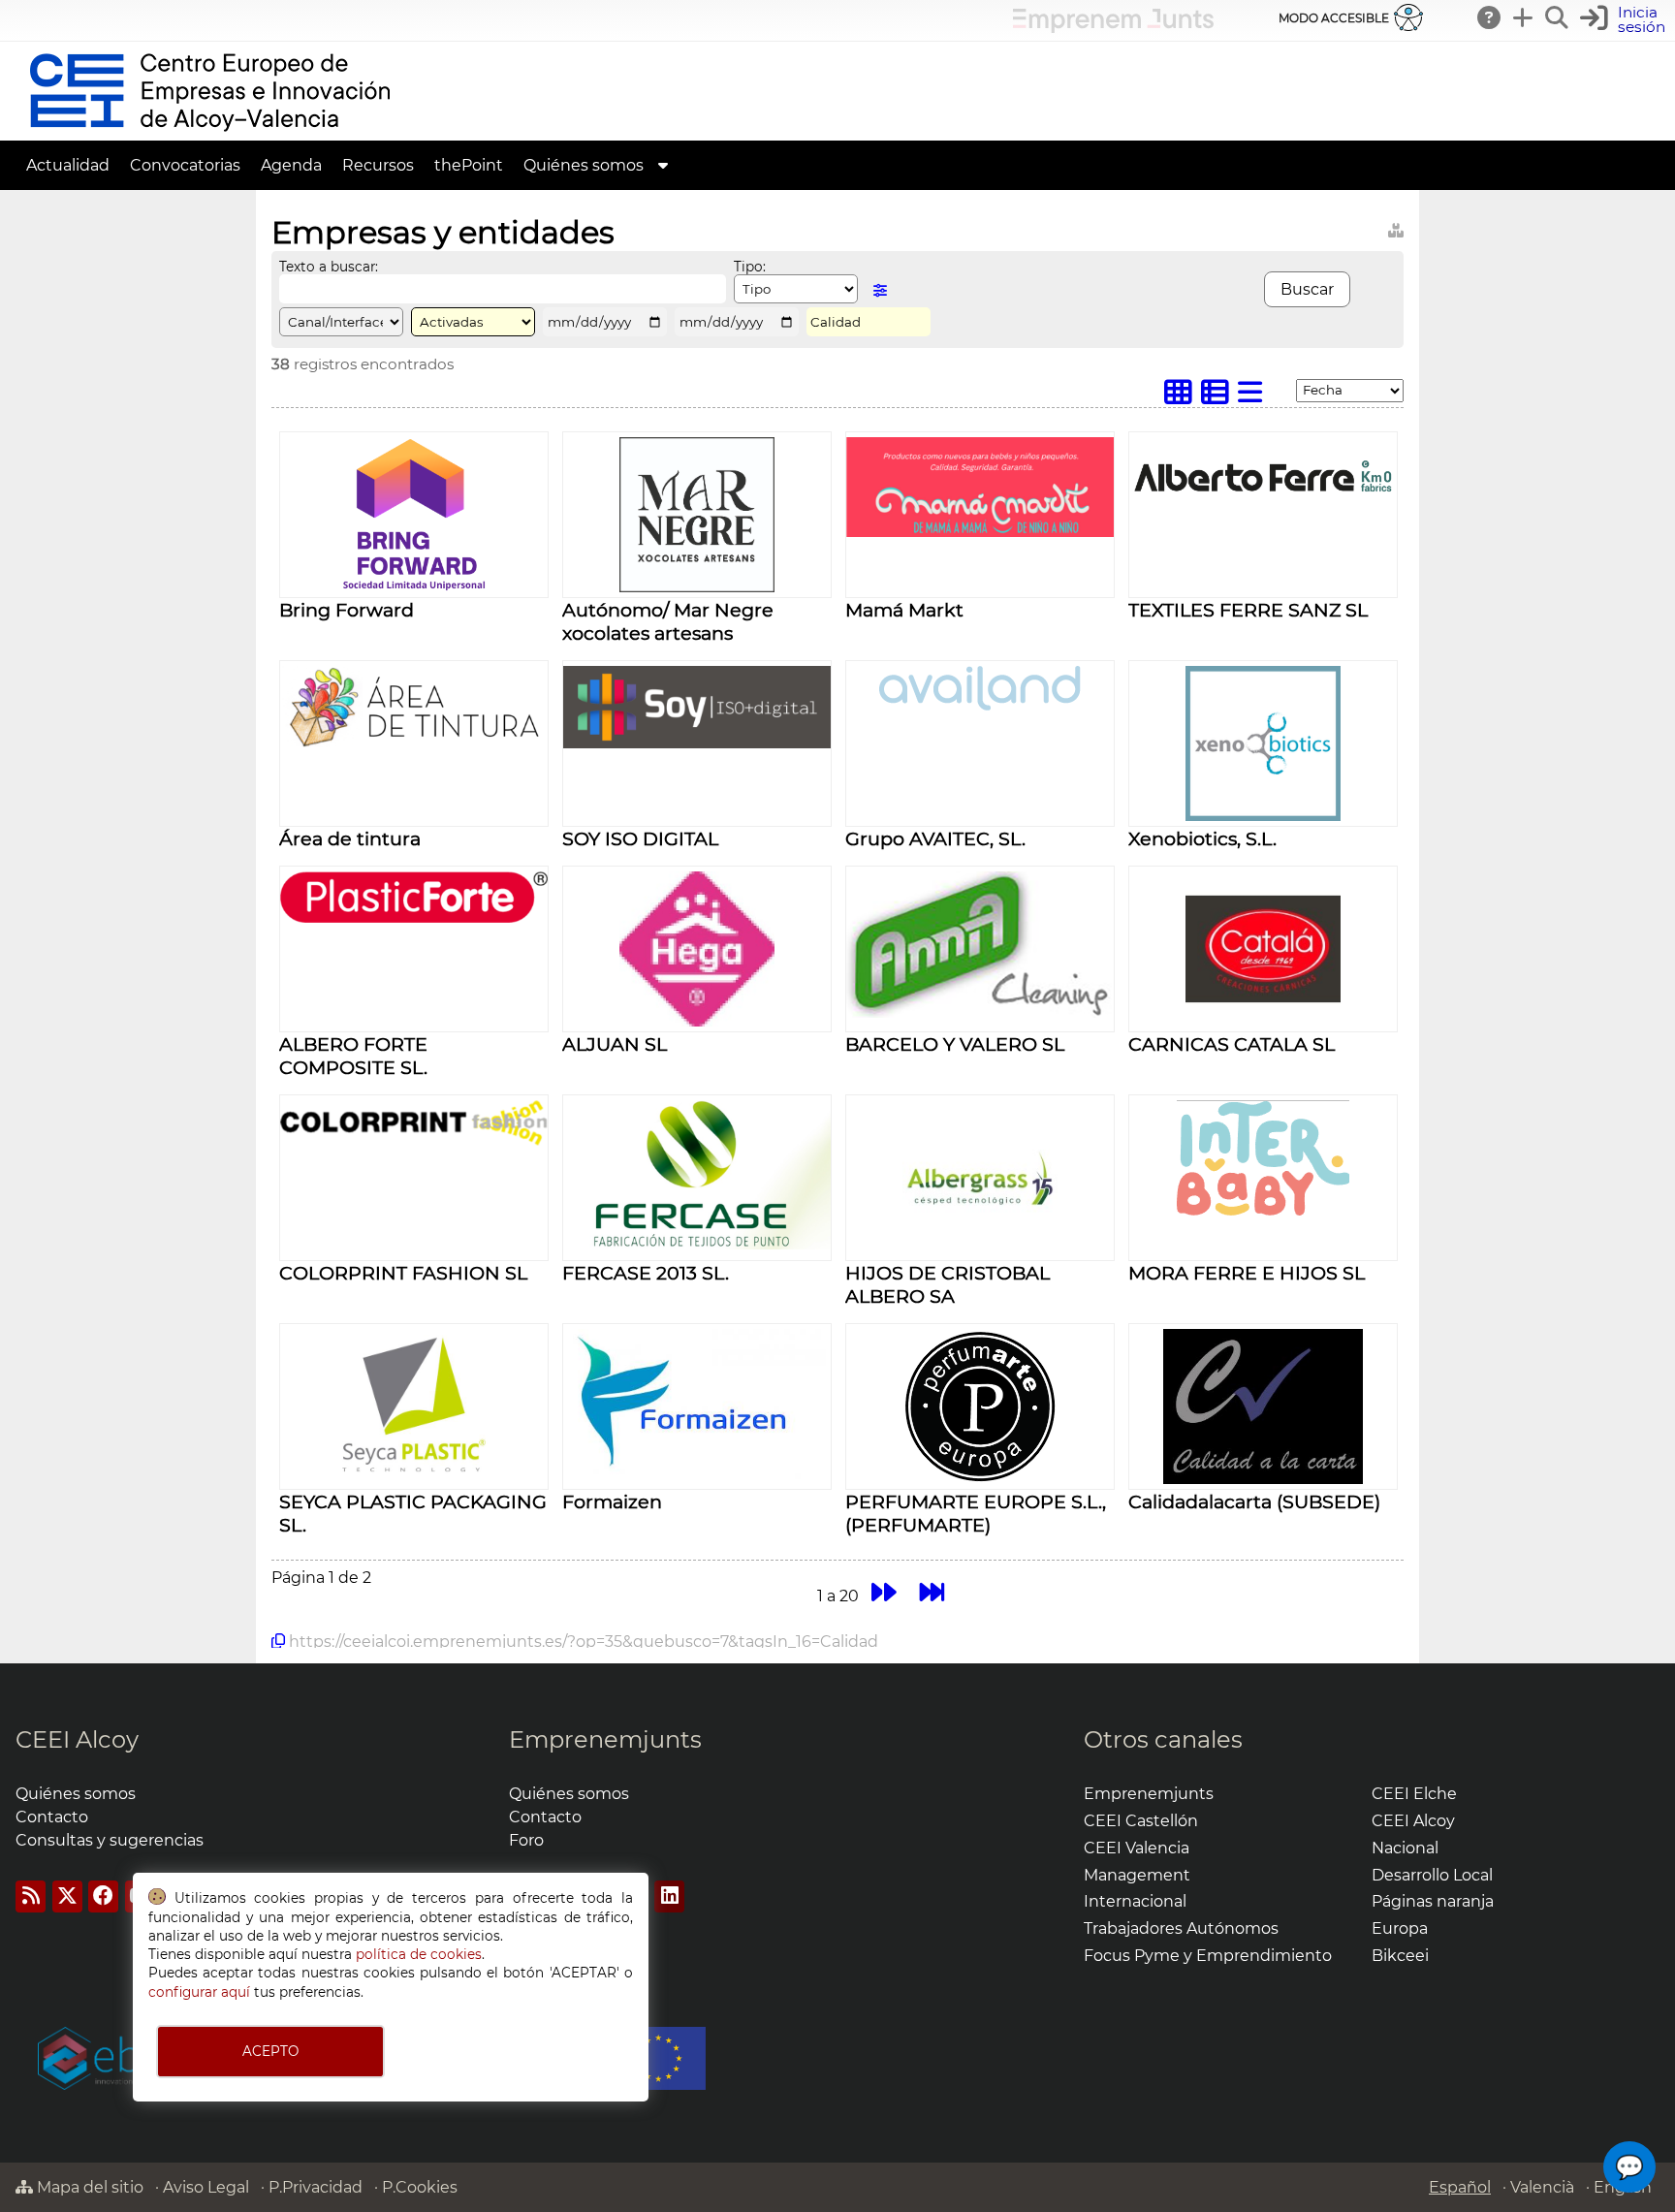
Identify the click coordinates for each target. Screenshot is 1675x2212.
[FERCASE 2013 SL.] (697, 1244)
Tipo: (750, 267)
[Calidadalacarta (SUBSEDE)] (1264, 1479)
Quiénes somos (584, 165)
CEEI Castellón (1141, 1821)
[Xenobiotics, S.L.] (1263, 816)
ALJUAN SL (615, 1044)
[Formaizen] (697, 1479)
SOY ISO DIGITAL (640, 838)
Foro (526, 1840)
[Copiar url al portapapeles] (278, 1641)
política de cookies (419, 1954)
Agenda (291, 165)
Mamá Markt (904, 610)
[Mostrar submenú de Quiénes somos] (663, 165)
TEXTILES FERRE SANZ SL (1248, 610)
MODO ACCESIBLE (1334, 18)
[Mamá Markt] (980, 532)
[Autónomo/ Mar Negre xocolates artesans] (697, 587)
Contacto (52, 1817)
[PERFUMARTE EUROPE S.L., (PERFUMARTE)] (980, 1479)
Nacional (1405, 1848)
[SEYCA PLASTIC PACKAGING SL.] (414, 1479)
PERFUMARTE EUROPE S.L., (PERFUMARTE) (976, 1513)
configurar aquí (199, 1992)
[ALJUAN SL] (697, 1021)
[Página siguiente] (884, 1592)
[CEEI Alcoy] (209, 131)
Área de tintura (350, 838)
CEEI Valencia (1137, 1848)
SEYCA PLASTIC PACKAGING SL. (413, 1513)
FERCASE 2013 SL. (646, 1273)
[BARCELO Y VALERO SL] (980, 1012)
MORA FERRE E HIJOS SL (1247, 1273)
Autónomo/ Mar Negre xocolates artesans (668, 621)
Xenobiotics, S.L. (1202, 838)
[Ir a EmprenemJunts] (1113, 28)
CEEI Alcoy (77, 1739)
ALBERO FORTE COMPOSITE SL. (353, 1056)
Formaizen (612, 1501)
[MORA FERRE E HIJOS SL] (1263, 1231)
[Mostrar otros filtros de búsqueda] (880, 290)
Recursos (378, 165)
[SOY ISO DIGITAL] (697, 743)
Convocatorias (185, 165)
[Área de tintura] (414, 742)
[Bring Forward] (414, 587)
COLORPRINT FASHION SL (403, 1273)
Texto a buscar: (329, 267)
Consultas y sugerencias (110, 1840)
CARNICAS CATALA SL (1232, 1044)
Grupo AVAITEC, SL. (935, 838)
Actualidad (68, 165)
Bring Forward (347, 610)
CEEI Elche (1414, 1794)
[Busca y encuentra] (1558, 17)
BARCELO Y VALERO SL (955, 1044)
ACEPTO (270, 2051)
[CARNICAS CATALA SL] (1263, 1021)
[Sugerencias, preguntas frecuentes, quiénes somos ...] (1490, 17)
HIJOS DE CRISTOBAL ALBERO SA (948, 1284)
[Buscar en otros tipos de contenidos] (1396, 227)
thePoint (469, 165)
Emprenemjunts (605, 1739)
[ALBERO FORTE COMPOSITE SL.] (414, 917)
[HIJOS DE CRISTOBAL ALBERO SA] (980, 1250)
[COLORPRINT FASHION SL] (414, 1140)
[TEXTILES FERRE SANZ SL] (1263, 508)
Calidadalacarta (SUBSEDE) (1254, 1501)
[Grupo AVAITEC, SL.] (980, 705)
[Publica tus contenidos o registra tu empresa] (1524, 17)
